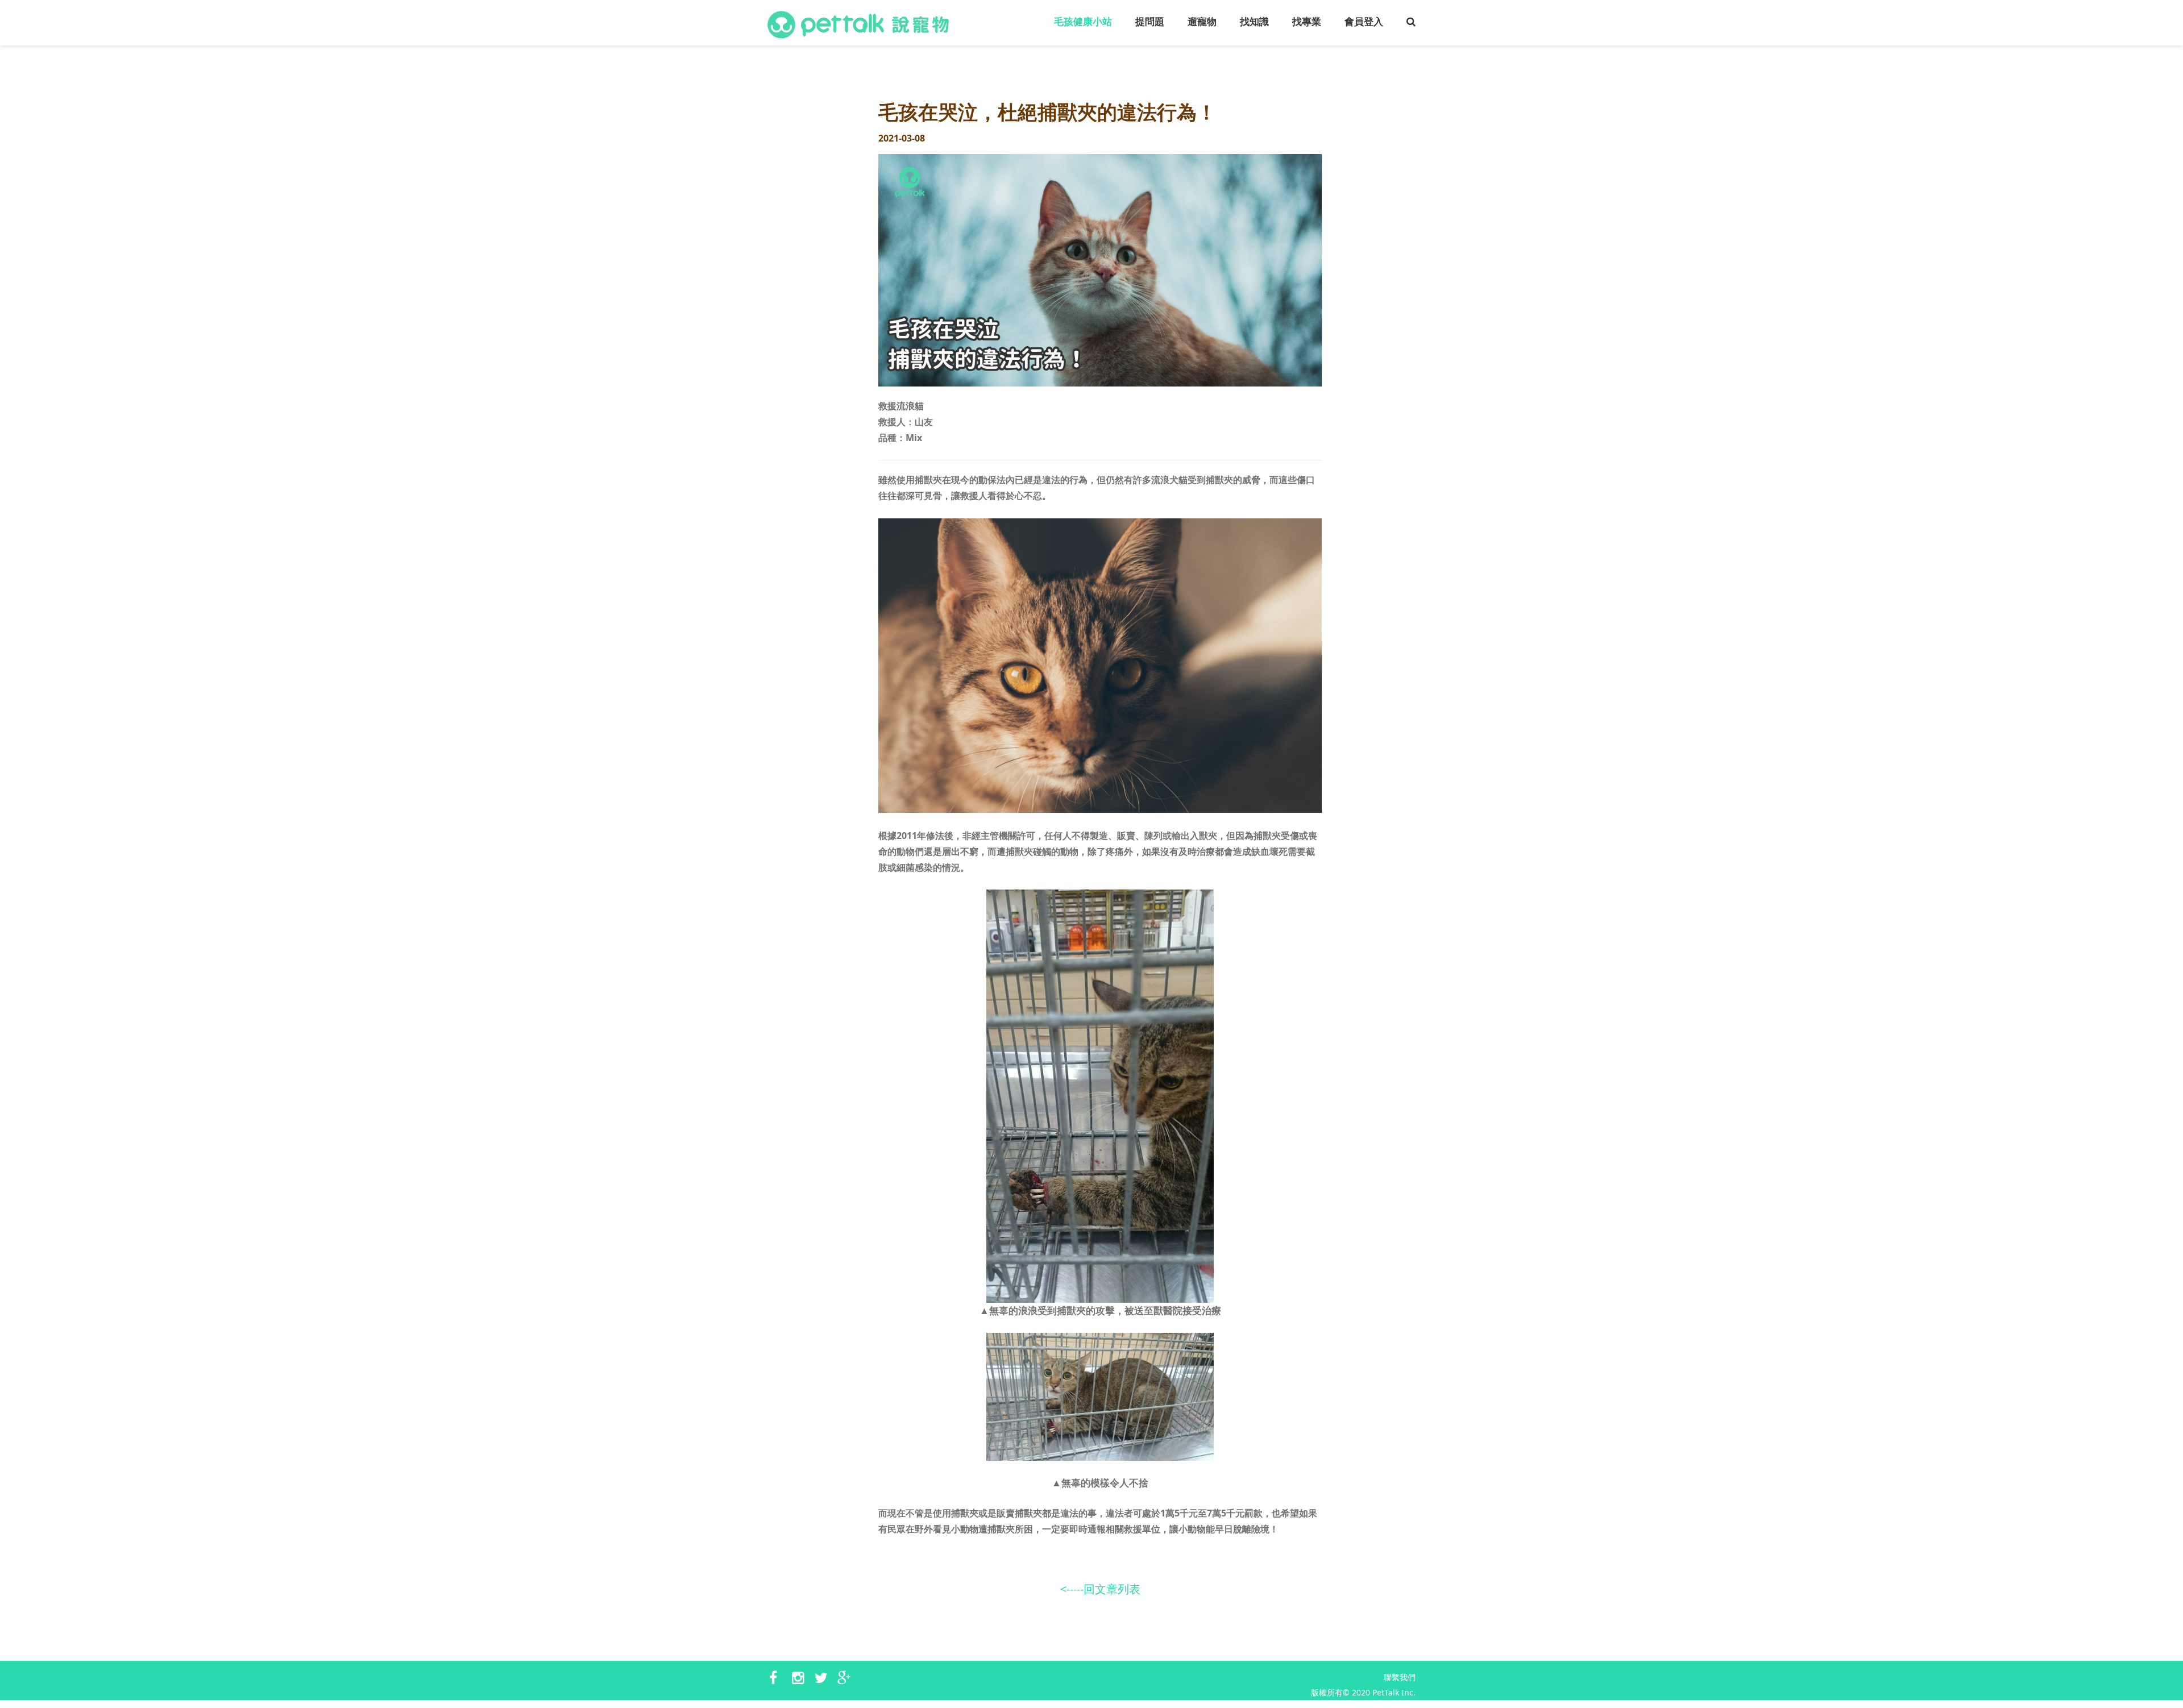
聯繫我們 (1400, 1677)
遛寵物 (1202, 22)
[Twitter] (823, 1678)
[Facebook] (778, 1678)
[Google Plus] (846, 1678)
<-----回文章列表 (1100, 1589)
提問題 (1150, 22)
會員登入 (1364, 22)
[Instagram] (800, 1678)
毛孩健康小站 (1083, 22)
